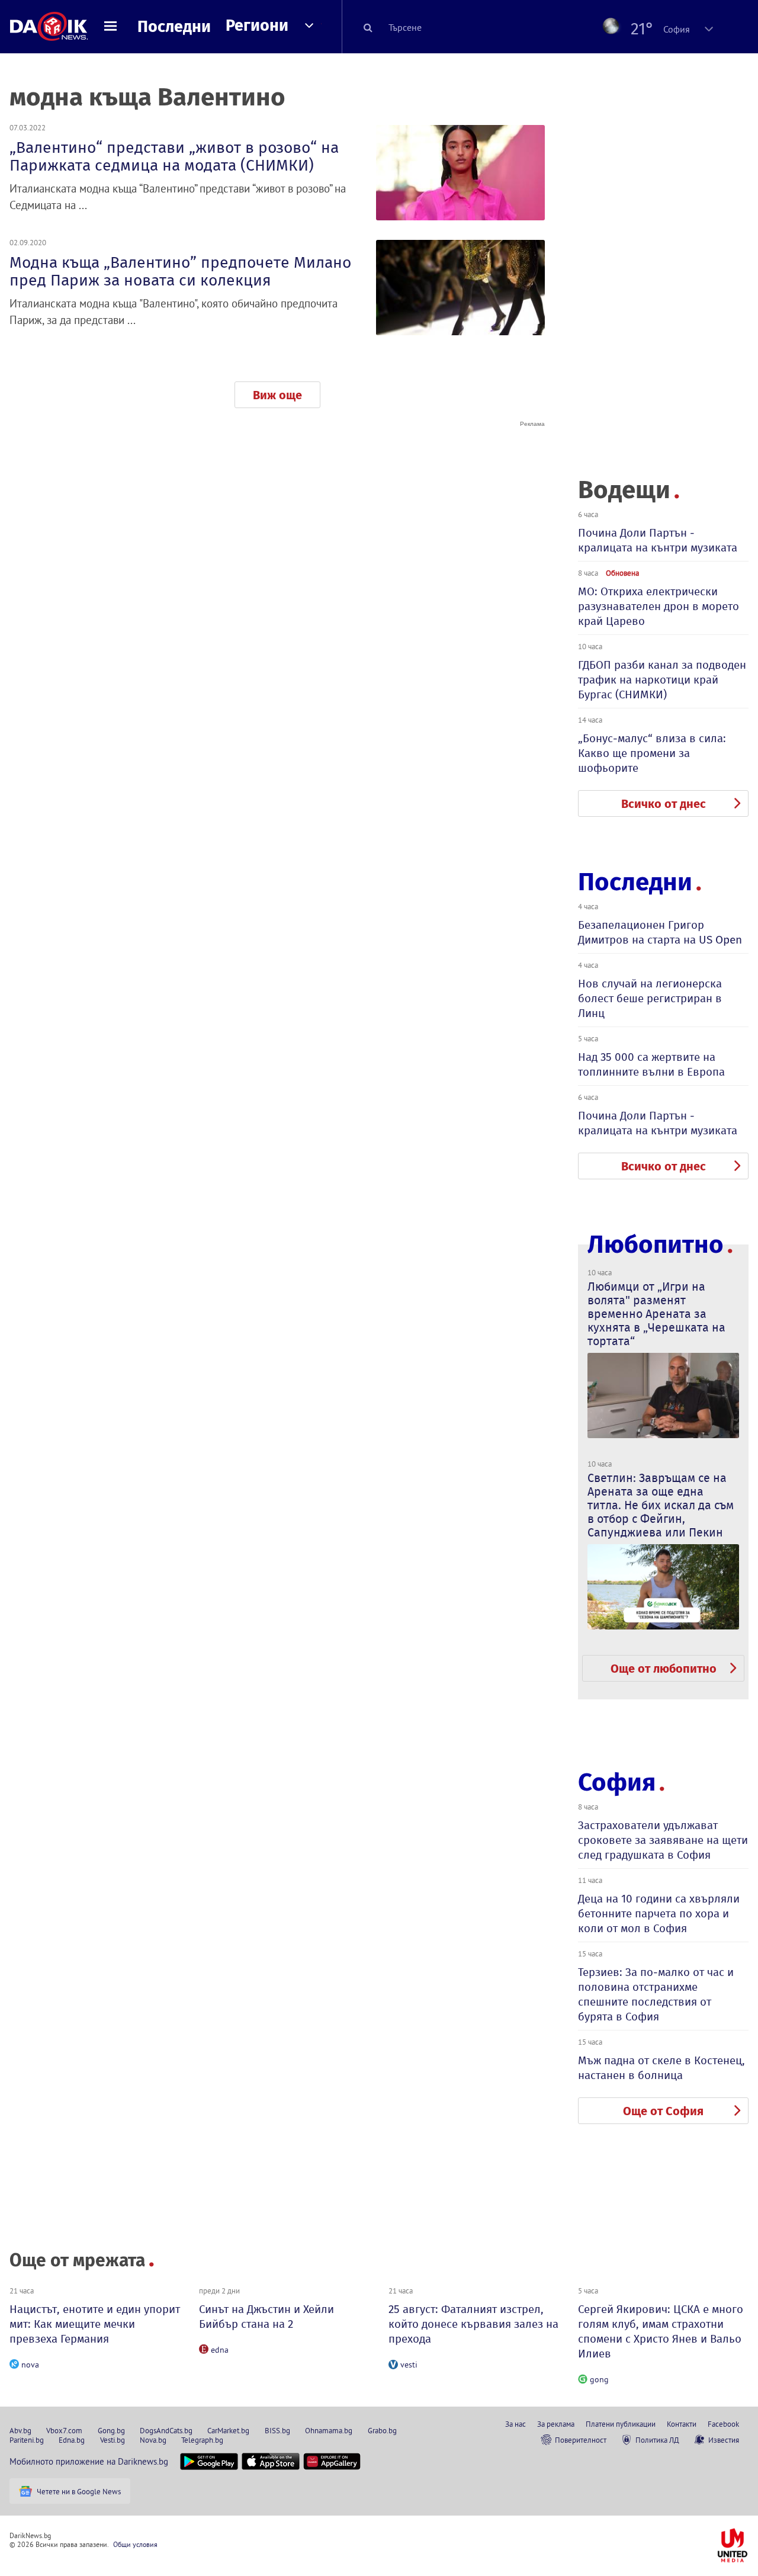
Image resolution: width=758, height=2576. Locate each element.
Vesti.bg (113, 2440)
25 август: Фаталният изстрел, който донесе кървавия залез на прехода (473, 2324)
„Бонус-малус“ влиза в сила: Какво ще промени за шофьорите (652, 753)
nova (30, 2365)
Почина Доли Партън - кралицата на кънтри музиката (658, 540)
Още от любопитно (664, 1669)
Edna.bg (72, 2440)
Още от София (663, 2111)
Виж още (277, 395)
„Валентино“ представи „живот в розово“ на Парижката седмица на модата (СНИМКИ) (174, 156)
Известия (724, 2440)
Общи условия (135, 2544)
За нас (515, 2424)
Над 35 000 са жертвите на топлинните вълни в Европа (651, 1064)
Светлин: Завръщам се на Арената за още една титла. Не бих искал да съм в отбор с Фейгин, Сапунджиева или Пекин (661, 1505)
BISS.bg (277, 2430)
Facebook (723, 2424)
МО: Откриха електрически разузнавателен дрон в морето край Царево (659, 606)
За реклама (556, 2424)
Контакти (682, 2424)
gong (599, 2379)
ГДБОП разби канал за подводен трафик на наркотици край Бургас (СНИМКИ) (662, 680)
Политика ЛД (657, 2440)
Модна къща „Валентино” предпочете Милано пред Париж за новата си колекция (180, 271)
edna (220, 2350)
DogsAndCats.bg (166, 2430)
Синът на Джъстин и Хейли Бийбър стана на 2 (266, 2317)
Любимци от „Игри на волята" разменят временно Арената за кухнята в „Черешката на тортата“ (656, 1314)
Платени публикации (621, 2424)
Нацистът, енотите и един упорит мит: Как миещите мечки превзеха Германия (95, 2324)
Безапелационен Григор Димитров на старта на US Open (660, 932)
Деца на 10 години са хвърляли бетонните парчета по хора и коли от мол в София (659, 1913)
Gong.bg (111, 2430)
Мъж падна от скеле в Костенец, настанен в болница (661, 2068)
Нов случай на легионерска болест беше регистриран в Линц (650, 998)
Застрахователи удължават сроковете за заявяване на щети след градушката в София (663, 1840)
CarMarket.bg (228, 2430)
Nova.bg (153, 2440)
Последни (174, 27)
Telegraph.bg (202, 2440)
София (617, 1782)
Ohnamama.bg (329, 2430)
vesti (409, 2365)
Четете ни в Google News (79, 2491)
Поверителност (581, 2440)
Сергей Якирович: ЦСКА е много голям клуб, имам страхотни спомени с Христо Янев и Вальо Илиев (661, 2331)
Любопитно (656, 1245)
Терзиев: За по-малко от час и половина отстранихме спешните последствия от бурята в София (656, 1994)
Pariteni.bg (27, 2440)
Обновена (622, 573)
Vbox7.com (64, 2430)
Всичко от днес (664, 804)
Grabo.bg (382, 2430)
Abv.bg (20, 2430)
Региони (257, 25)
